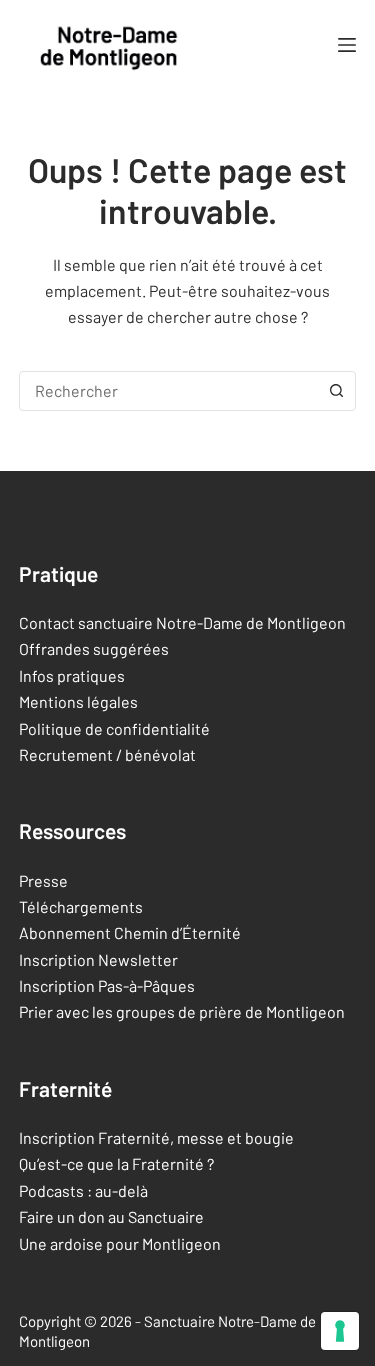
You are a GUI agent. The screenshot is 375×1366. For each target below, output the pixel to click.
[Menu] (347, 45)
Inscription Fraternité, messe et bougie (156, 1137)
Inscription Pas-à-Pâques (107, 985)
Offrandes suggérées (94, 648)
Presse (43, 880)
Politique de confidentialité (114, 728)
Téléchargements (81, 906)
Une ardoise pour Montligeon (120, 1243)
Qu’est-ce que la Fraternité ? (116, 1163)
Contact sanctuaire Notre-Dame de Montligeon (182, 622)
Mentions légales (78, 701)
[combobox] (169, 391)
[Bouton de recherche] (336, 391)
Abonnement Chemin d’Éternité (130, 932)
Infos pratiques (72, 675)
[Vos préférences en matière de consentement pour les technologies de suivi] (340, 1331)
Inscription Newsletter (98, 959)
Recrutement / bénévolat (107, 754)
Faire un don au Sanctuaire (111, 1216)
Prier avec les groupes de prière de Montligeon (182, 1011)
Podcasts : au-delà (83, 1190)
